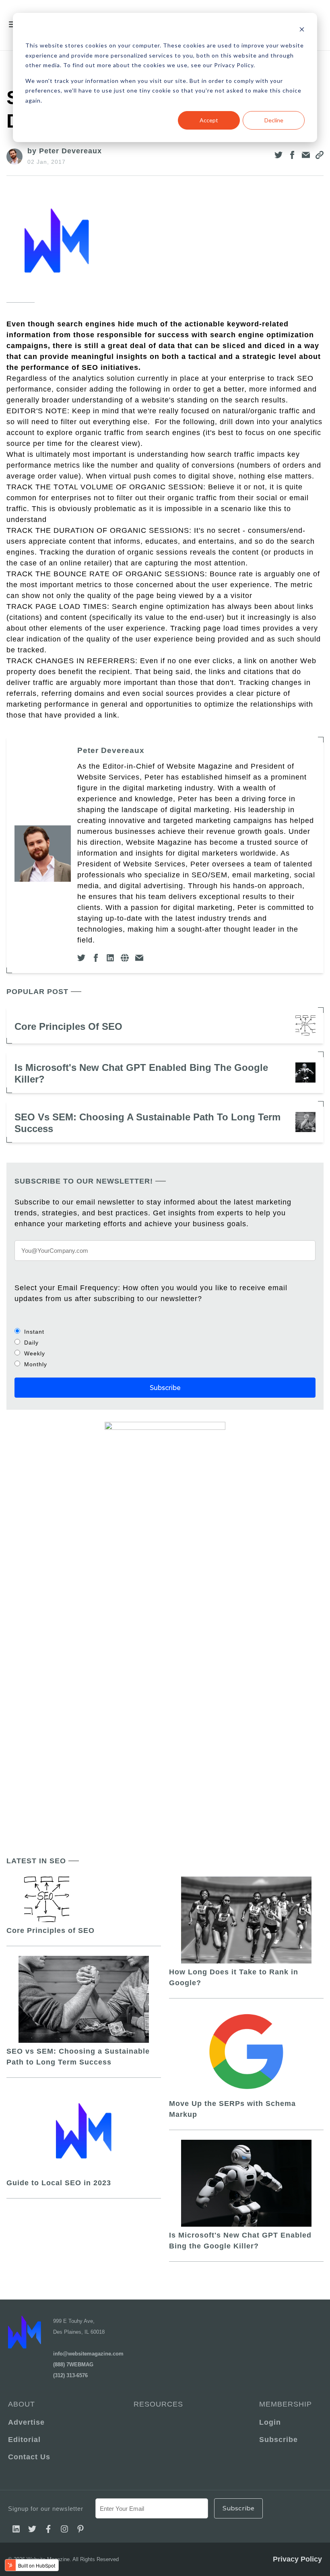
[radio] (165, 1331)
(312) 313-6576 (70, 2375)
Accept (209, 120)
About (22, 2404)
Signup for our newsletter (46, 2509)
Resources (158, 2404)
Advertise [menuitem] (26, 2422)
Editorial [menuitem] (24, 2440)
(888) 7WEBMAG (73, 2365)
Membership (286, 2404)
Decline (274, 120)
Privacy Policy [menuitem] (297, 2559)
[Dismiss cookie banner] (302, 30)
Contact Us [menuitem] (29, 2457)
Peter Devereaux (111, 750)
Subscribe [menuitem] (278, 2440)
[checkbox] (165, 1348)
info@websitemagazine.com (88, 2354)
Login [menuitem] (270, 2422)
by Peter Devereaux (65, 151)
